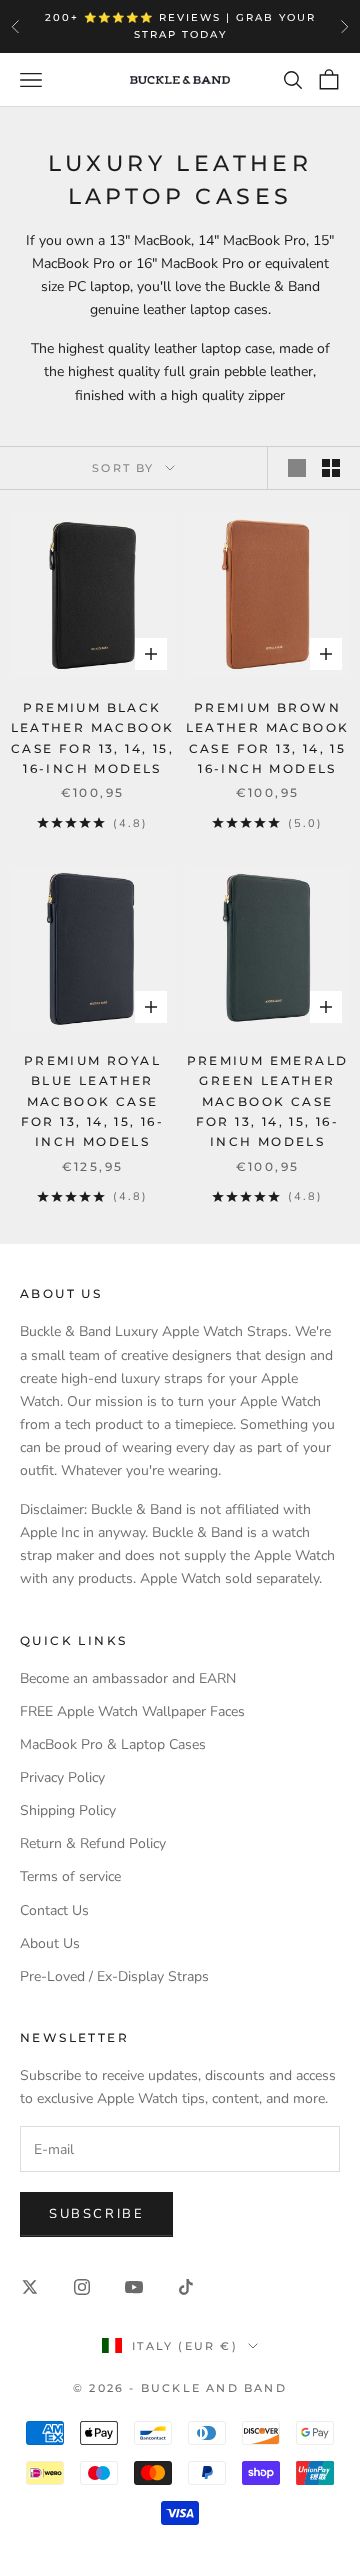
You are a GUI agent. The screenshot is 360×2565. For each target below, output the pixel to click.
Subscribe (96, 2214)
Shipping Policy (68, 1810)
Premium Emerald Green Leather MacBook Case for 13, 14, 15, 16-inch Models (268, 1101)
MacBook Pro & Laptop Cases (113, 1744)
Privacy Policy (62, 1777)
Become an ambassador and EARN (128, 1678)
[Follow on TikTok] (186, 2287)
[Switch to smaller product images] (331, 468)
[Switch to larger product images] (297, 468)
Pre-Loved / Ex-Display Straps (114, 1976)
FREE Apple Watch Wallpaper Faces (132, 1711)
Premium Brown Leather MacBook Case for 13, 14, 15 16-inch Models (268, 738)
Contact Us (54, 1910)
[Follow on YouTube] (134, 2287)
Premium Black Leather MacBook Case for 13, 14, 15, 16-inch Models (93, 738)
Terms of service (70, 1876)
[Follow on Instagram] (82, 2287)
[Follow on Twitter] (30, 2287)
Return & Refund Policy (93, 1843)
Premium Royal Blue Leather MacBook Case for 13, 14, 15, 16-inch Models (93, 1101)
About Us (50, 1943)
